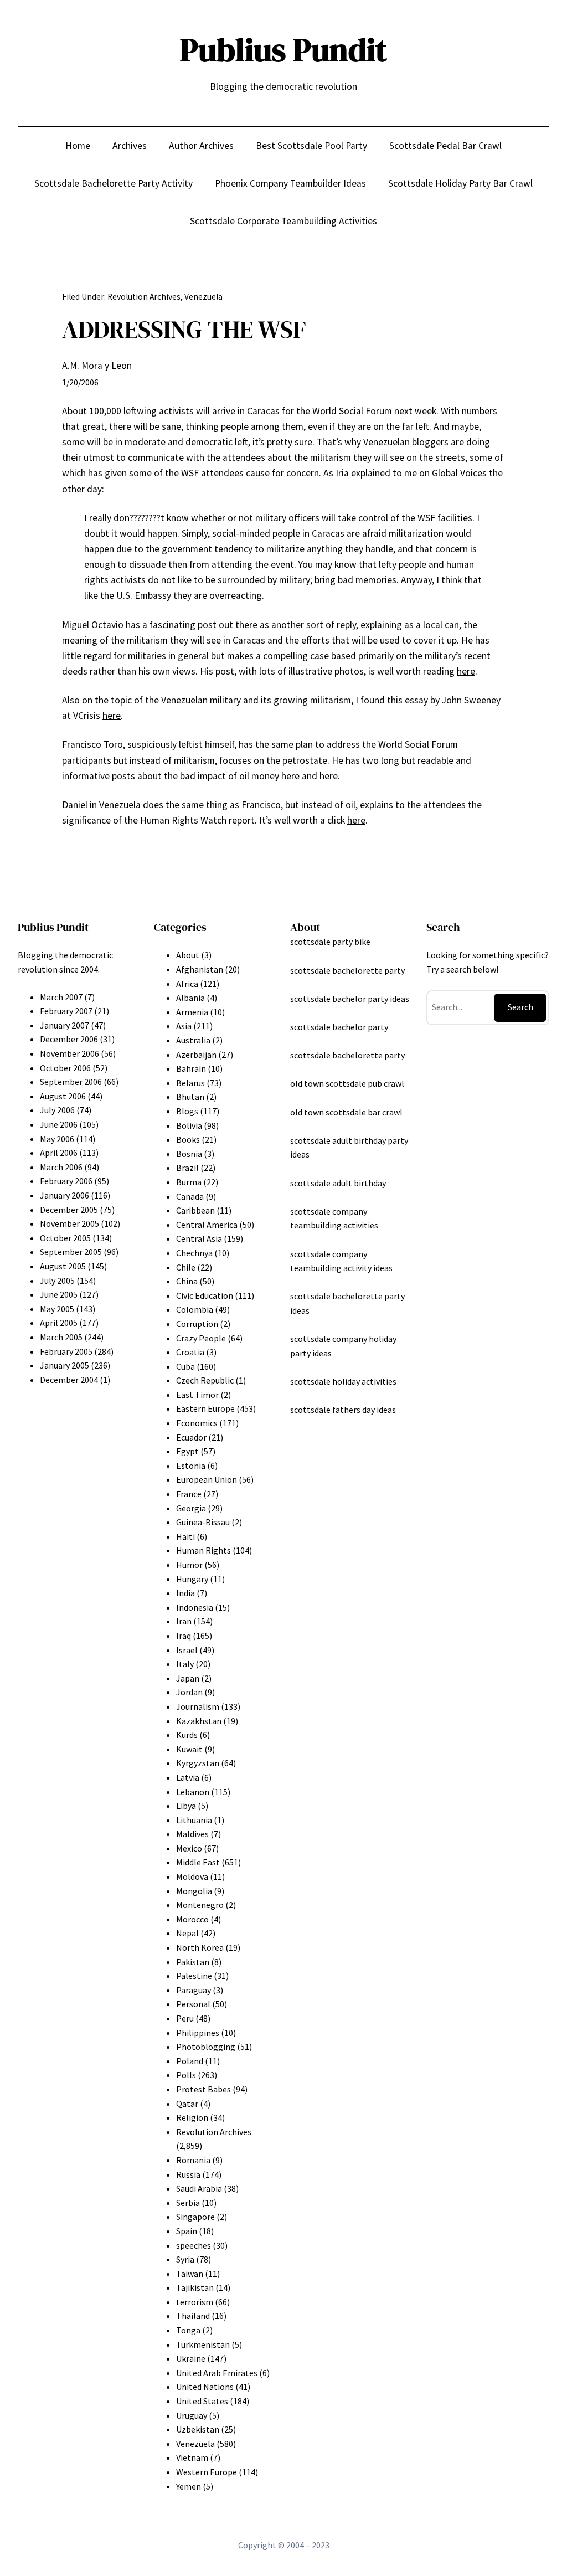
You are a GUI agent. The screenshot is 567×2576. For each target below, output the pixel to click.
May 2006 (57, 1139)
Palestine (194, 1976)
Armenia (192, 1012)
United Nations (205, 2387)
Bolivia (189, 1125)
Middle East (198, 1862)
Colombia (195, 1309)
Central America (207, 1225)
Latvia (188, 1777)
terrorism (195, 2302)
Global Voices (459, 473)
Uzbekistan (198, 2429)
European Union (207, 1479)
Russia (188, 2174)
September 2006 (71, 1082)
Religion (192, 2117)
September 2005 (71, 1252)
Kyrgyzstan (198, 1763)
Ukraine (191, 2358)
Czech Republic (205, 1380)
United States (202, 2401)
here (466, 671)
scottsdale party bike (330, 942)
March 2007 (61, 997)
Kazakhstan (199, 1721)
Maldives (192, 1834)
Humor (189, 1565)
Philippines (198, 2033)
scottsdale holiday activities (343, 1381)
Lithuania (194, 1820)
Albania (190, 998)
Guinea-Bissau (203, 1522)
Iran (184, 1621)
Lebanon (193, 1792)
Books (188, 1139)
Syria (185, 2259)
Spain (187, 2231)
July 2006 (57, 1110)
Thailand (193, 2316)
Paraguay (194, 1990)
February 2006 (66, 1181)
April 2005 (59, 1323)
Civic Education (205, 1295)
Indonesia (195, 1607)
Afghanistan (200, 969)
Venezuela (203, 297)
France (189, 1494)
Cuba (185, 1366)
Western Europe (207, 2472)
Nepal (187, 1933)
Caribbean (195, 1210)
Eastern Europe (205, 1408)
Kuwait (189, 1749)
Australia (193, 1040)
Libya (186, 1806)
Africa (187, 984)
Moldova (192, 1876)
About (188, 955)
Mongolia (194, 1891)
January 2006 (65, 1195)
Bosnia (189, 1154)
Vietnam (192, 2457)
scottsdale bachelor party (339, 1027)
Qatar (187, 2104)
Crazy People (201, 1338)
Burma (189, 1182)
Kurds (187, 1735)
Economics (197, 1423)
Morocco (192, 1919)
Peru (185, 2018)
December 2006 (69, 1039)
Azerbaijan (196, 1055)
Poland (190, 2061)
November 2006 (69, 1053)
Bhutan (190, 1097)
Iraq (184, 1636)
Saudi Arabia (199, 2188)
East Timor (197, 1395)
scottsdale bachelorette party (347, 970)
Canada (190, 1196)
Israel (187, 1650)
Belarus (190, 1083)
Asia (184, 1026)
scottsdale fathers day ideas (343, 1410)
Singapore (195, 2217)
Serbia (188, 2203)
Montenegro (200, 1905)
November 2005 (69, 1223)
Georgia (191, 1508)
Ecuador (191, 1437)
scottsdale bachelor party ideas (350, 999)
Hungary (192, 1579)
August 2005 (63, 1266)
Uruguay (192, 2415)
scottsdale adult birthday (338, 1183)
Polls (186, 2075)
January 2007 (65, 1025)
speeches (194, 2245)
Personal (193, 2004)
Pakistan (193, 1962)
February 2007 (66, 1011)
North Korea (200, 1947)
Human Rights (203, 1550)
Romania (193, 2160)
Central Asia (199, 1238)
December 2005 (69, 1210)
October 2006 (65, 1068)
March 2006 (61, 1167)
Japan (188, 1678)
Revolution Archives (144, 297)
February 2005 (66, 1351)
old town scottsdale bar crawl (346, 1112)
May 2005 (57, 1309)
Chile (186, 1267)
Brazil (187, 1168)
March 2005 (61, 1337)
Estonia (191, 1466)
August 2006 (63, 1096)
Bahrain (191, 1068)
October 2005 (65, 1238)
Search (520, 1007)
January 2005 (65, 1365)
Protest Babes (203, 2089)
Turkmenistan (203, 2344)
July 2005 (57, 1281)
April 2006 (59, 1153)
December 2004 (69, 1380)
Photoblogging (206, 2047)
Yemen (189, 2486)
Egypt (187, 1451)
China (187, 1281)
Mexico (189, 1848)
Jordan (189, 1692)
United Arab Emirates (217, 2373)
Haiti (185, 1536)
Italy (185, 1664)
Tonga (188, 2330)
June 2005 (59, 1294)
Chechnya (194, 1253)
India (185, 1593)
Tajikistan (195, 2287)
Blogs (187, 1111)
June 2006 (59, 1124)
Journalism (198, 1706)
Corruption (197, 1324)
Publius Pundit (283, 50)
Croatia (190, 1352)
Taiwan (190, 2274)
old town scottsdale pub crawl (347, 1083)
